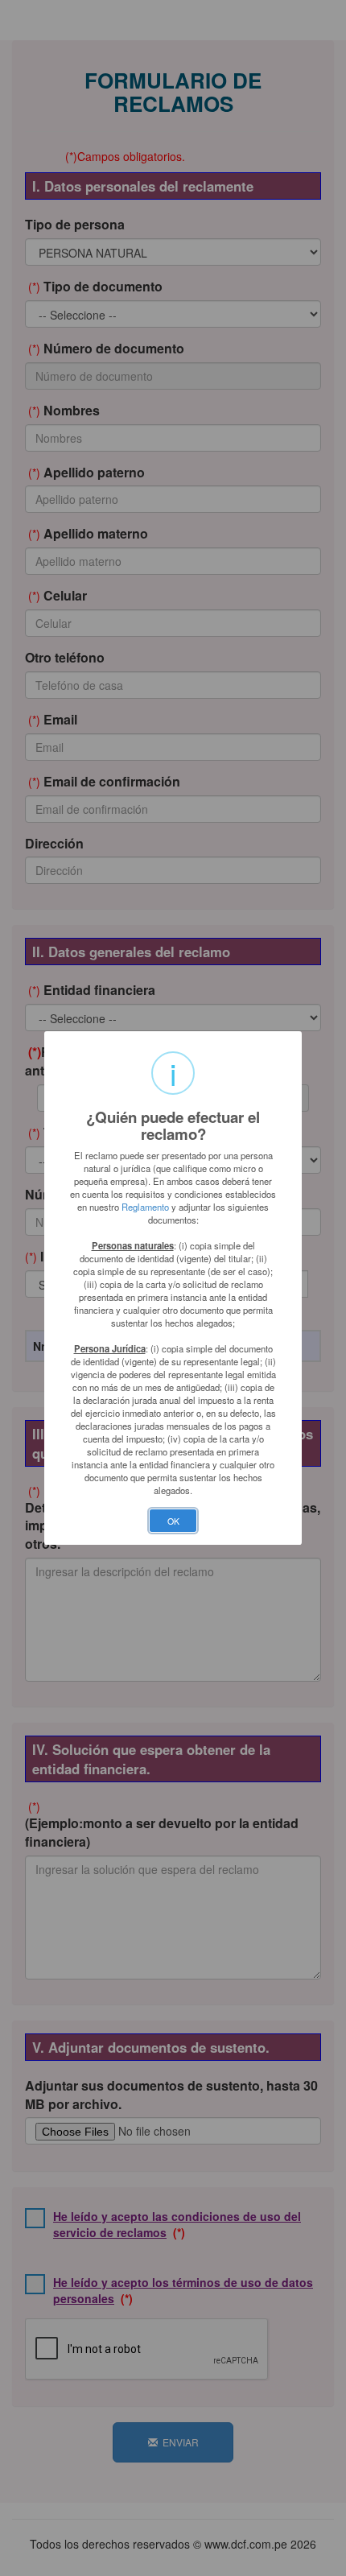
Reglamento (145, 1207)
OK (173, 1521)
